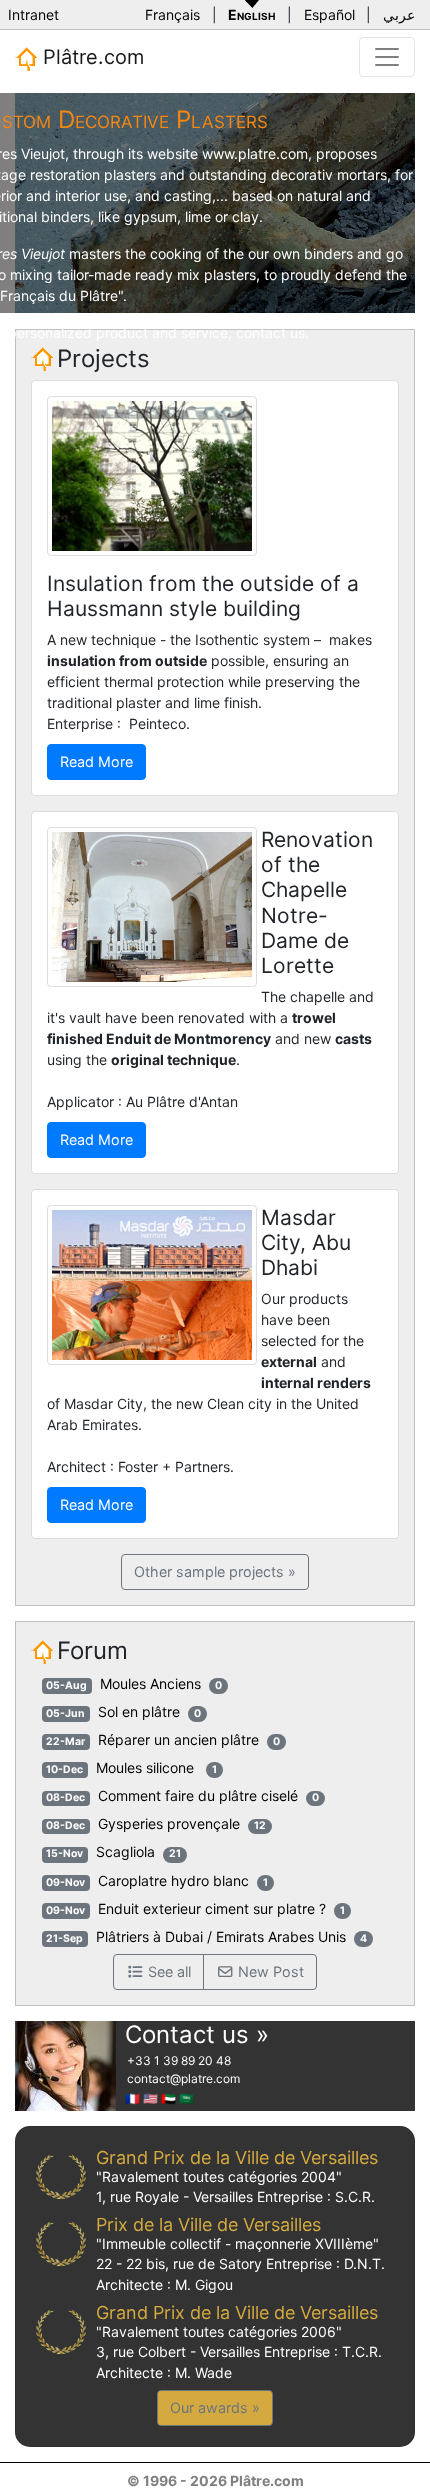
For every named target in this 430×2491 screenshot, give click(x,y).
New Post (269, 1971)
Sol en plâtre (139, 1711)
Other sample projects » (215, 1571)
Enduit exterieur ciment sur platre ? (212, 1908)
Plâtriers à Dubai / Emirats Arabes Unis (221, 1936)
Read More (96, 761)
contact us (270, 332)
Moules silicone (147, 1767)
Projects (103, 358)
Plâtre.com (90, 57)
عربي (399, 14)
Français (172, 14)
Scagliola (125, 1851)
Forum (92, 1650)
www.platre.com (255, 153)
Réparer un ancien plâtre (178, 1739)
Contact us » (197, 2034)
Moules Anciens (150, 1683)
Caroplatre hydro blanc (173, 1880)
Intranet (33, 14)
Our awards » (215, 2407)
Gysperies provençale (169, 1823)
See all (167, 1971)
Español (329, 14)
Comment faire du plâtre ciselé (198, 1795)
